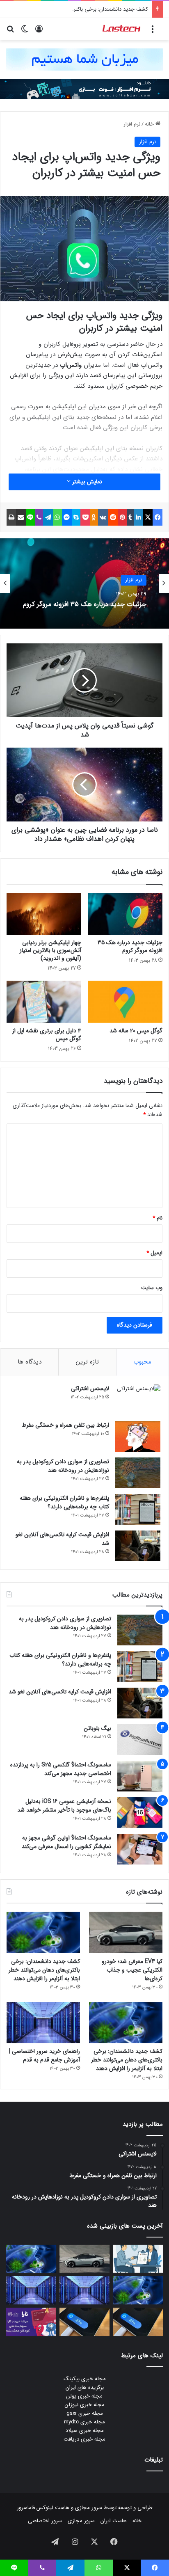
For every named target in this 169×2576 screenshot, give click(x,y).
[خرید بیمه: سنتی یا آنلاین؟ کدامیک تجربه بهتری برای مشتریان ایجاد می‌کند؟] (138, 2259)
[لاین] (30, 517)
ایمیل (154, 1253)
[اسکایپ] (76, 517)
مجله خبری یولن (84, 2396)
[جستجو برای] (10, 32)
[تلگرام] (48, 517)
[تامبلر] (130, 517)
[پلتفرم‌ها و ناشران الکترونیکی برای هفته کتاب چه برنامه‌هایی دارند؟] (138, 1509)
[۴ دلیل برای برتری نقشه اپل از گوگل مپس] (44, 1002)
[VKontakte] (103, 517)
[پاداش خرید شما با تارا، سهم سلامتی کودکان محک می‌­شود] (31, 2322)
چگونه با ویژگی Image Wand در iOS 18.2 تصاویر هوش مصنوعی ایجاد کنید (91, 604)
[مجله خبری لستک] (122, 29)
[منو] (153, 32)
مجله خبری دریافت (84, 2439)
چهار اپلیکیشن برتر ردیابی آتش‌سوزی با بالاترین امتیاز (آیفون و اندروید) (50, 950)
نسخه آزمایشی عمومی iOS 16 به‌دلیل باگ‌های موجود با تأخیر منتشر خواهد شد (64, 1806)
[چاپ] (11, 517)
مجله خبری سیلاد (85, 2431)
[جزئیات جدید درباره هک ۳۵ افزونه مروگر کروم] (125, 914)
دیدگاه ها (30, 1362)
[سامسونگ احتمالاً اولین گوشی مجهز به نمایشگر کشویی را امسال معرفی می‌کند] (140, 1849)
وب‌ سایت (152, 1288)
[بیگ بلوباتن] (140, 1740)
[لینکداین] (139, 517)
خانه (150, 124)
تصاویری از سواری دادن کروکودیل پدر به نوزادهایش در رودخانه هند (63, 1466)
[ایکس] (148, 517)
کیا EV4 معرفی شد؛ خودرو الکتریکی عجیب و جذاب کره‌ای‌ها (132, 1970)
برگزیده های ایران (85, 2387)
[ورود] (39, 32)
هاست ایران (114, 2521)
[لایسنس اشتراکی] (138, 1400)
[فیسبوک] (158, 517)
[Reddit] (113, 517)
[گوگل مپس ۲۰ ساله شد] (125, 1002)
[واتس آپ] (57, 517)
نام (158, 1218)
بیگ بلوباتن (97, 1728)
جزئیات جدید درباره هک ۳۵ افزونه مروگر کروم (130, 946)
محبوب (142, 1362)
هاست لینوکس (52, 2508)
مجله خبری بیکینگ (85, 2379)
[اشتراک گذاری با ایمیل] (21, 517)
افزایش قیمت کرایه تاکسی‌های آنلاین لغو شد (62, 1539)
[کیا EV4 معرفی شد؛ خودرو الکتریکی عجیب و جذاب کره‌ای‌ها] (126, 1932)
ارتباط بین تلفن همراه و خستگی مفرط (65, 1425)
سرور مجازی (89, 2508)
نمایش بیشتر (86, 482)
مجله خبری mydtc (84, 2422)
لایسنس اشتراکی (90, 1389)
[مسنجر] (67, 517)
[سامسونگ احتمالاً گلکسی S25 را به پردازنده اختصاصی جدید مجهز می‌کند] (140, 1776)
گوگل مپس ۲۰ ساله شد (136, 1031)
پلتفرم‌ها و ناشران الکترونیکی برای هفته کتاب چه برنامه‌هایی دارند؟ (64, 1502)
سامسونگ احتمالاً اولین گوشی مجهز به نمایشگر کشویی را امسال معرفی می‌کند (66, 1842)
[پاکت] (85, 517)
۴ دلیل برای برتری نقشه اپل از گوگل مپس (47, 1035)
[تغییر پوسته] (25, 32)
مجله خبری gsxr (85, 2413)
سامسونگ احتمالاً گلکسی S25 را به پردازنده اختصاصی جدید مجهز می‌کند (61, 1769)
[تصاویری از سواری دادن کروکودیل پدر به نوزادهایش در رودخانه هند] (138, 1473)
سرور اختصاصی (45, 2521)
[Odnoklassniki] (94, 517)
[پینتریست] (122, 517)
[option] (84, 583)
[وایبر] (39, 517)
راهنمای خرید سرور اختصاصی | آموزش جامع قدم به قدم (45, 2056)
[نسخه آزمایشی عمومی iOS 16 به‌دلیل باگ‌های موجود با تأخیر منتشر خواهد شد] (140, 1813)
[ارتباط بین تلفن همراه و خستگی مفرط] (138, 1436)
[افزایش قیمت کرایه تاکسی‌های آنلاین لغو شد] (138, 1546)
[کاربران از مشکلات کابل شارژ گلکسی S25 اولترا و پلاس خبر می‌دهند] (138, 2322)
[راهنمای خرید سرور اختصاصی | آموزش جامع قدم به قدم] (43, 2023)
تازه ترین (87, 1362)
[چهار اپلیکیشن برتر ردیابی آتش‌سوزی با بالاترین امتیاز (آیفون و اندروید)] (44, 914)
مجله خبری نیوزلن (85, 2405)
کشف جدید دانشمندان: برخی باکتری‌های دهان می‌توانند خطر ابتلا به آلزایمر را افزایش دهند (44, 1970)
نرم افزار (132, 124)
